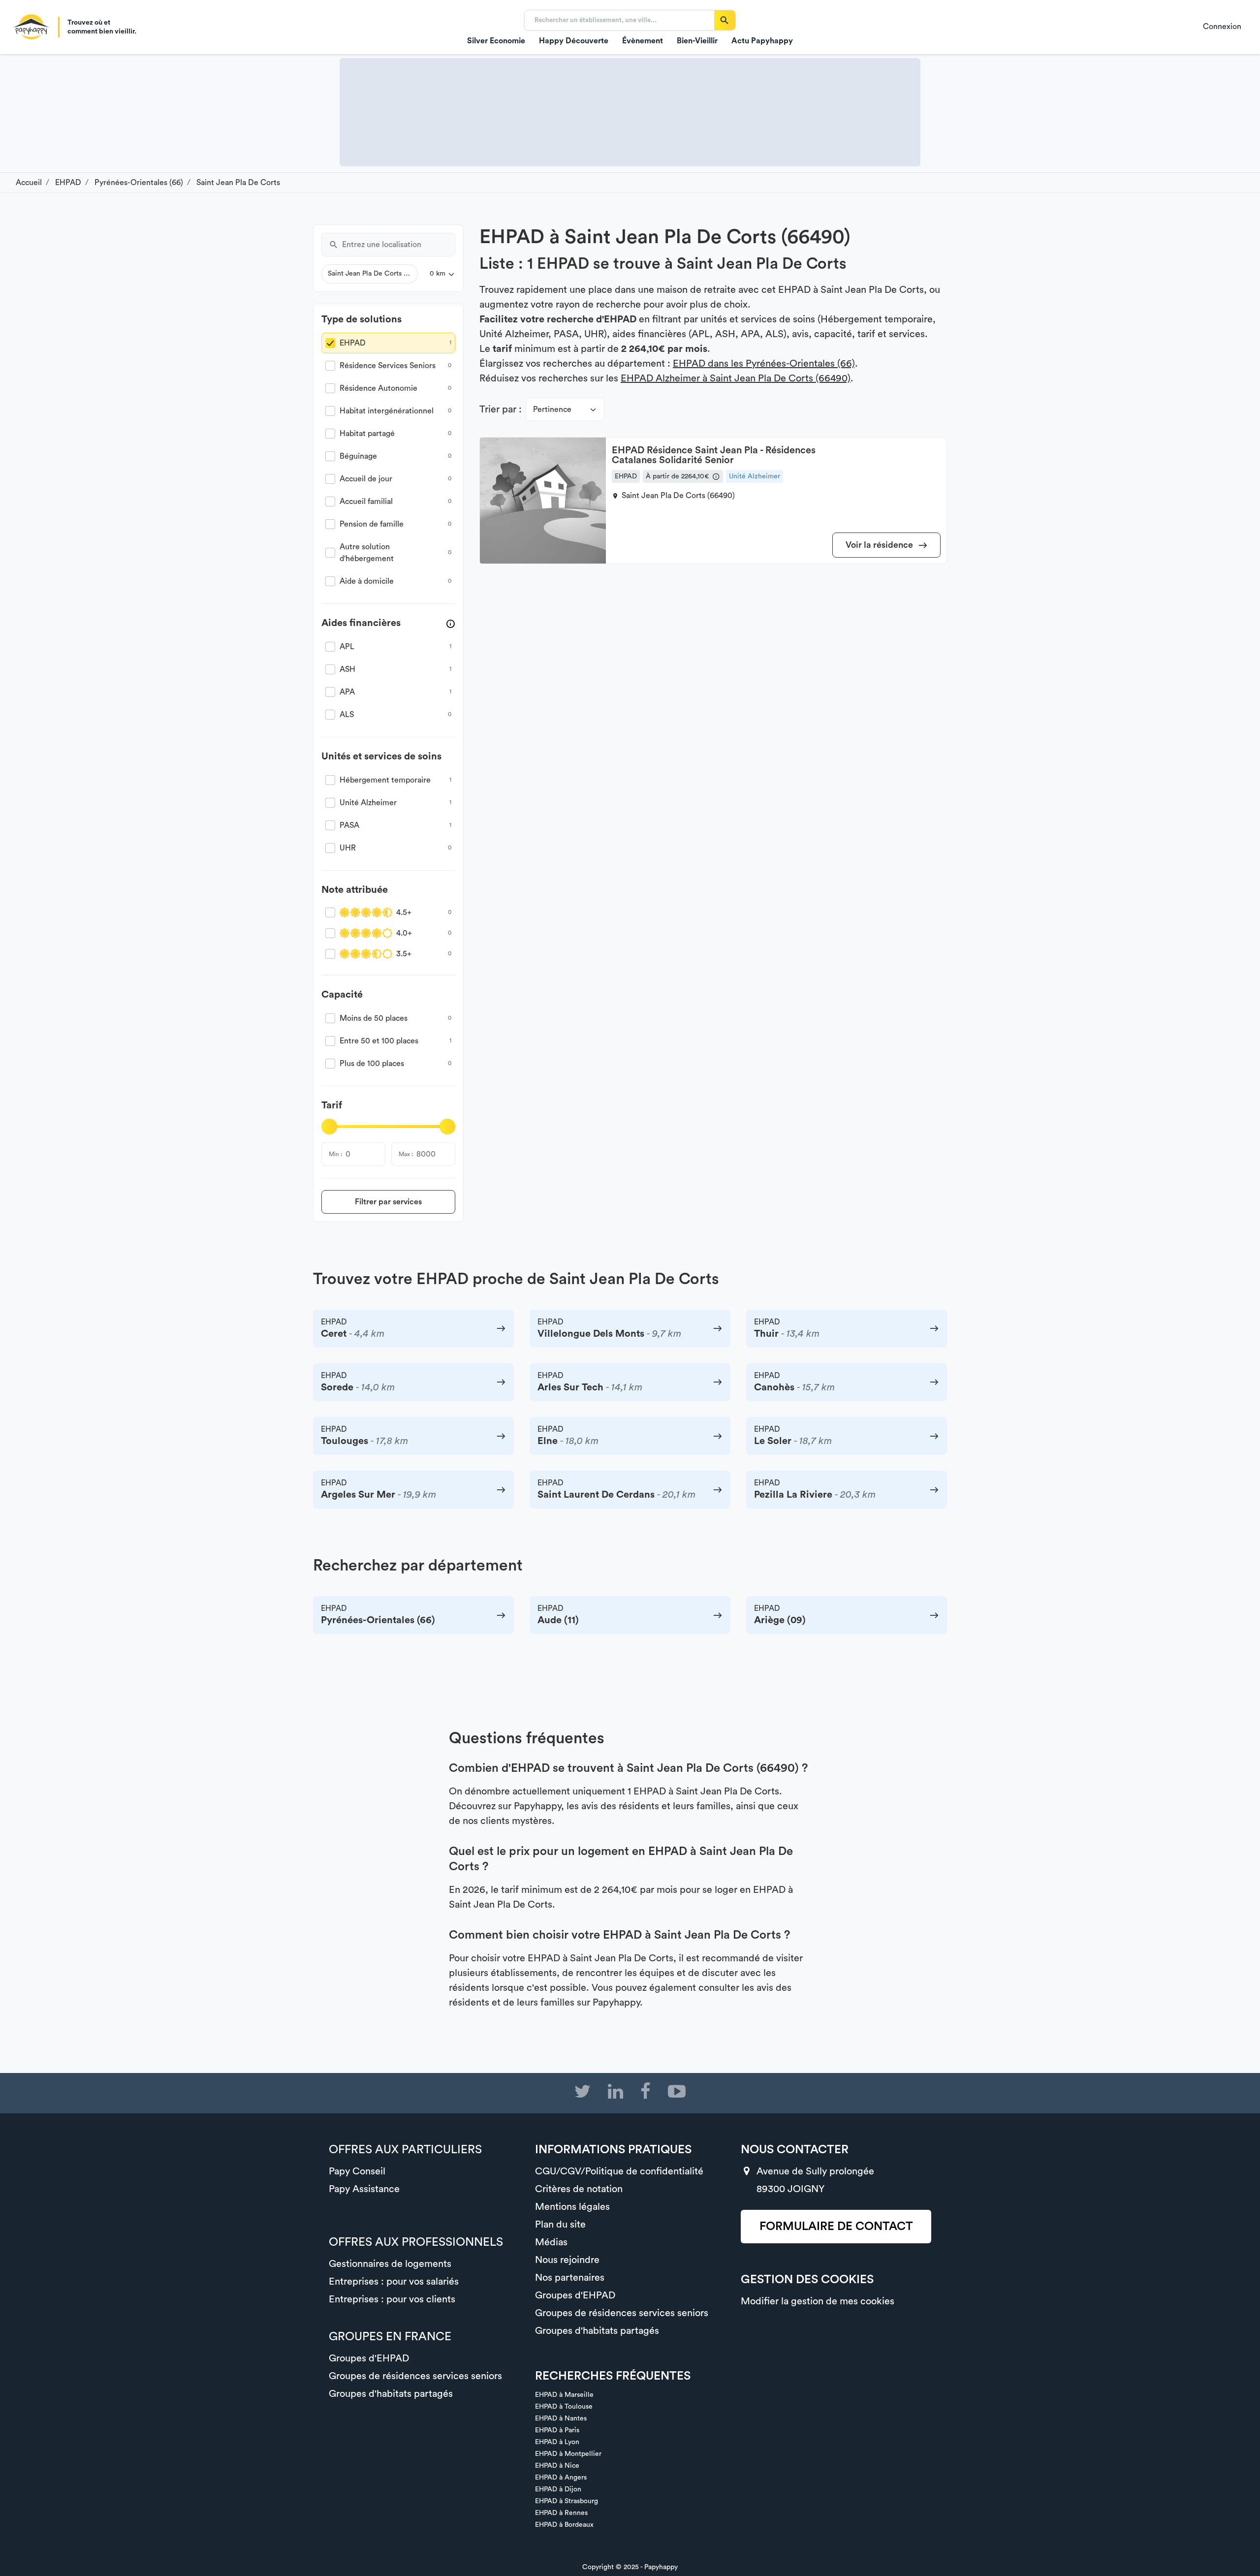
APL (347, 647)
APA (347, 692)
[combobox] (399, 245)
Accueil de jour (366, 479)
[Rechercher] (725, 20)
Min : (335, 1154)
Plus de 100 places (372, 1064)
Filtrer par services (388, 1202)
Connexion (1222, 27)
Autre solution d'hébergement (367, 553)
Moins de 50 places (374, 1018)
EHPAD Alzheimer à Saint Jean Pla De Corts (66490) (736, 378)
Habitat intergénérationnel (387, 411)
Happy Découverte (574, 41)
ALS (347, 715)
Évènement (643, 41)
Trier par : (501, 409)
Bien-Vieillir (697, 41)
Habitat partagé (367, 434)
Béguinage (358, 456)
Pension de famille (372, 524)
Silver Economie (496, 41)
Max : (406, 1154)
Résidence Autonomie (378, 388)
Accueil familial (366, 502)
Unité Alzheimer (368, 803)
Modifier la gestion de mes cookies (818, 2301)
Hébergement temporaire (385, 780)
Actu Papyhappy (762, 41)
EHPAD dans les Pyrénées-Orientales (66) (764, 364)
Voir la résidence (880, 545)
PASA (349, 825)
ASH (347, 669)
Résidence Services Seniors (388, 366)
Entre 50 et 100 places (379, 1041)
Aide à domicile (367, 581)
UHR (348, 848)
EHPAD (353, 343)
